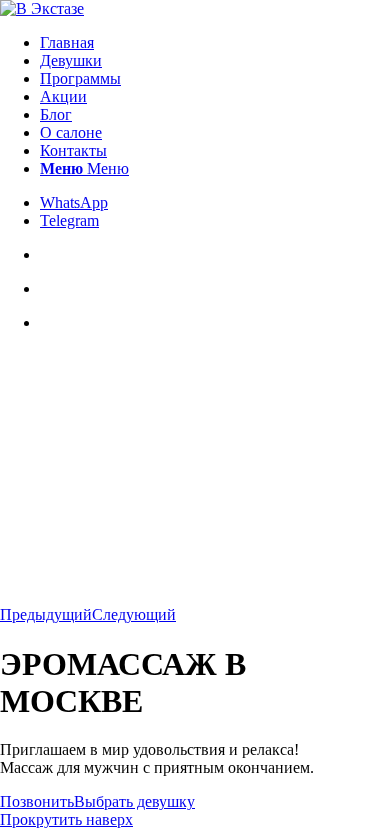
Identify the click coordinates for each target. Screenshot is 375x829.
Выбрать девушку (134, 801)
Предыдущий (46, 614)
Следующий (134, 614)
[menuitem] (207, 43)
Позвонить (37, 801)
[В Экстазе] (42, 8)
